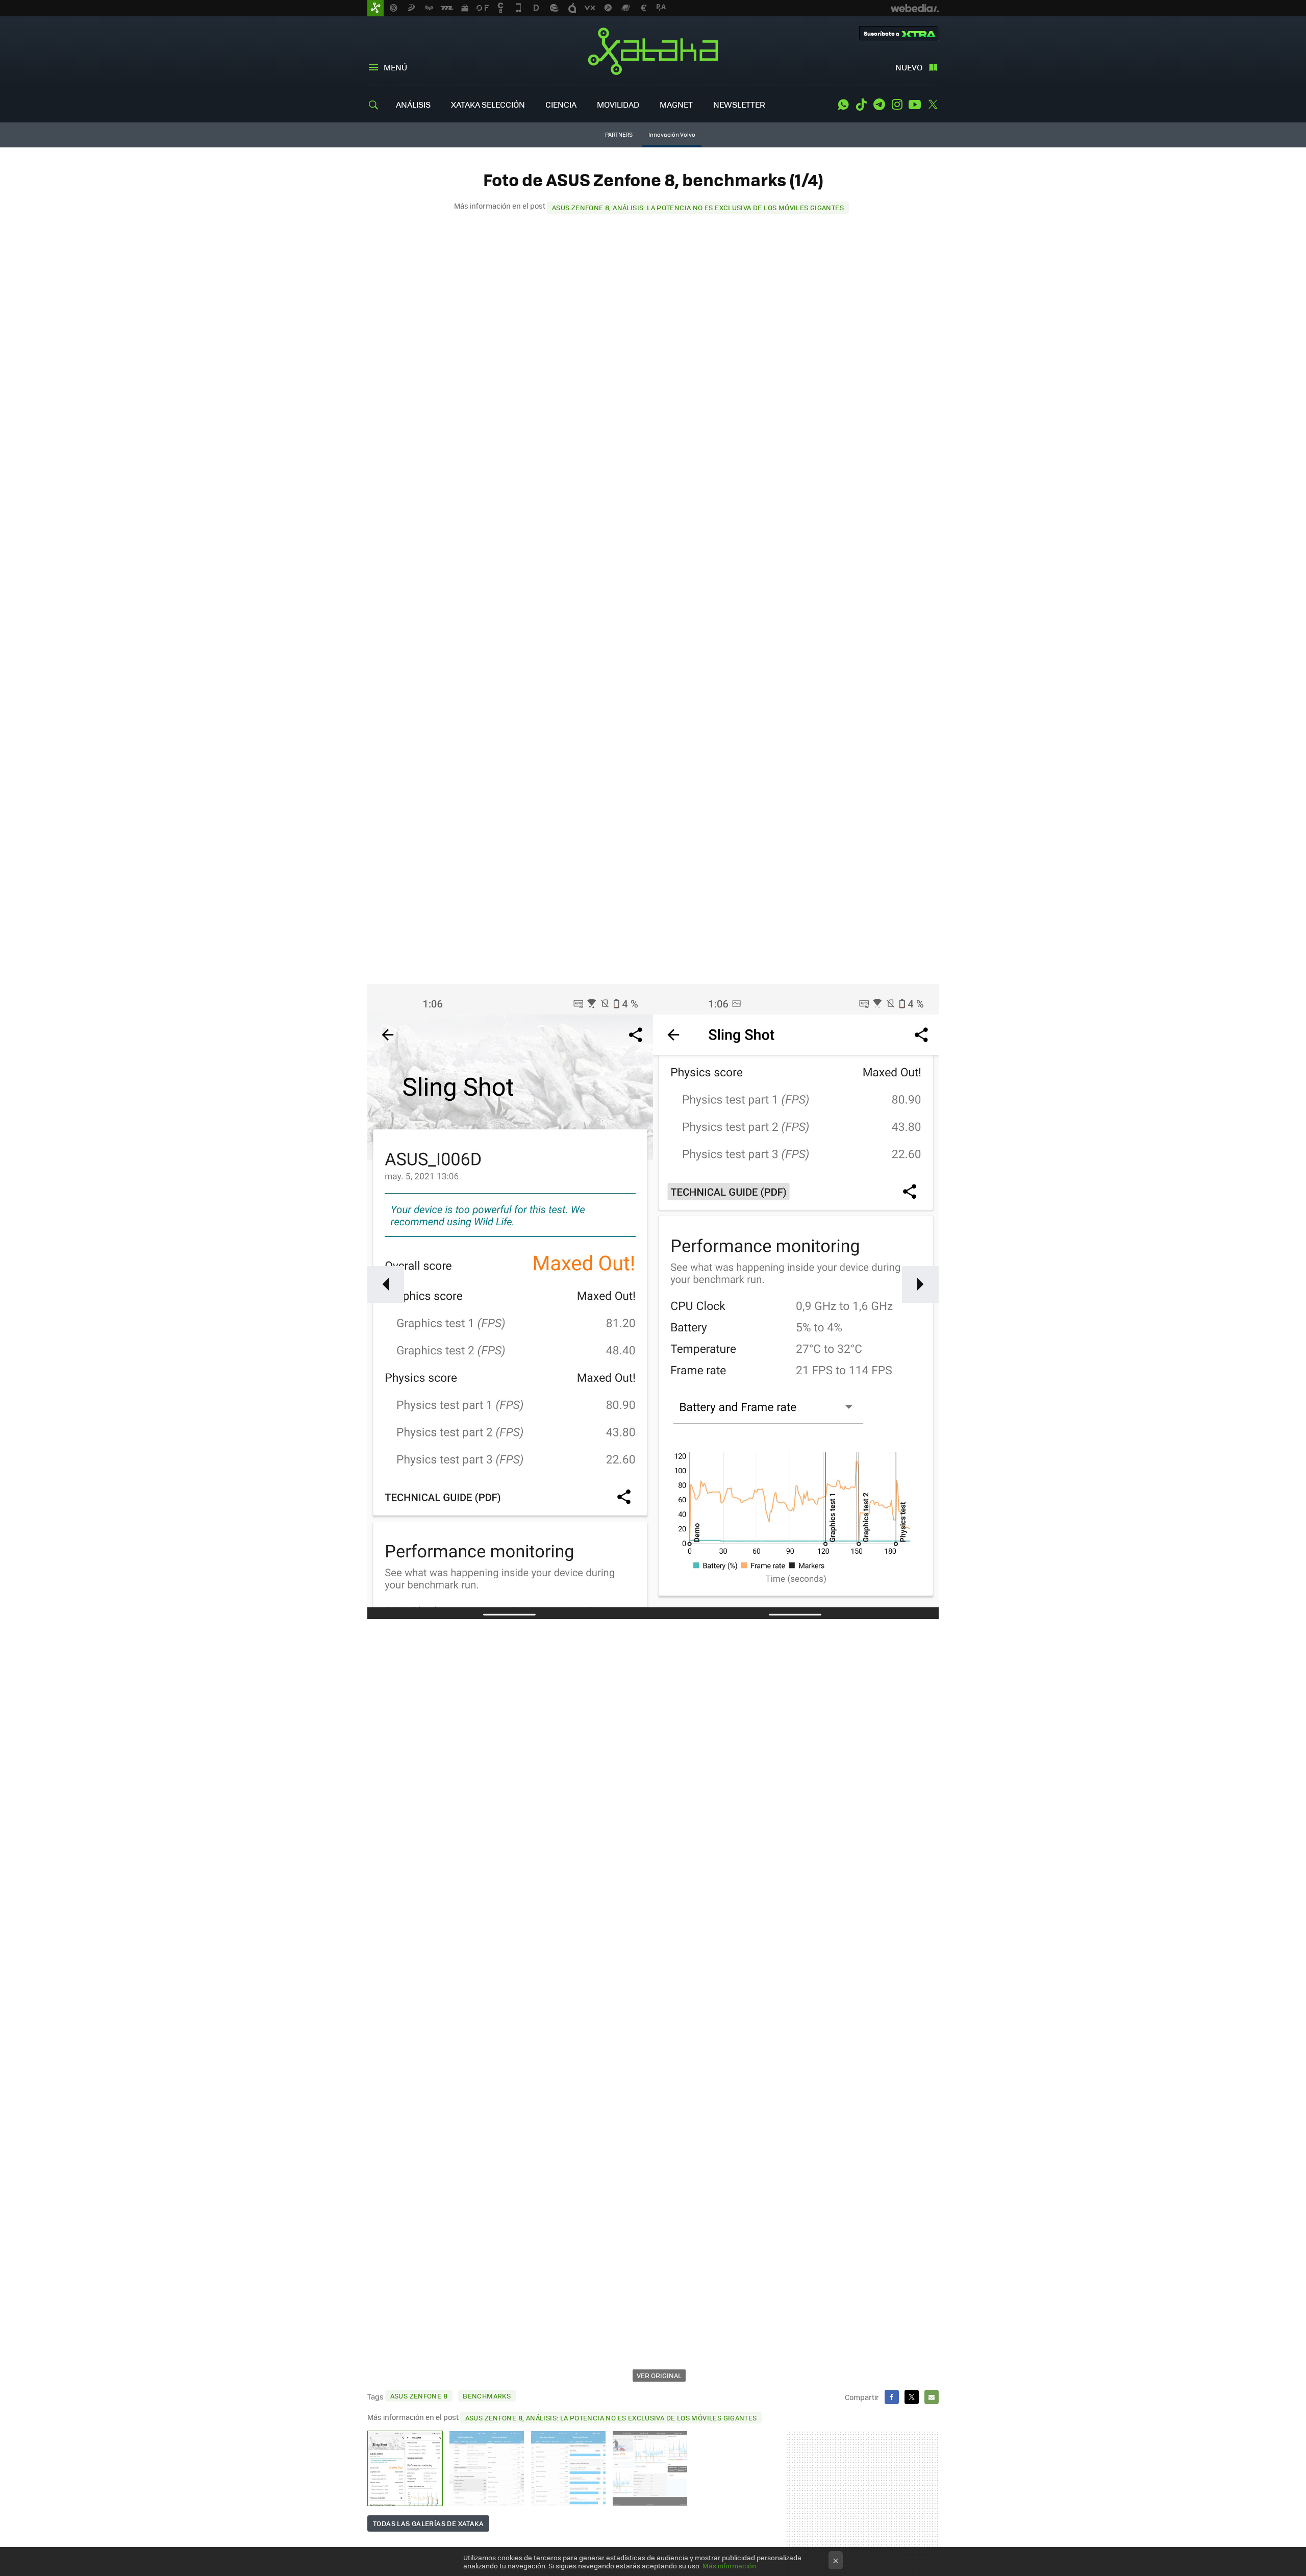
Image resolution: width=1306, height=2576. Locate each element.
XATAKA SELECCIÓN (488, 104)
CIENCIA (561, 104)
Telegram (879, 105)
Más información (729, 2566)
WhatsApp (843, 105)
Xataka (653, 51)
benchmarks (487, 2396)
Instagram (897, 105)
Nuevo (909, 67)
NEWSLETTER (739, 104)
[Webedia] (915, 8)
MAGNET (676, 104)
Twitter (933, 105)
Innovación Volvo (672, 134)
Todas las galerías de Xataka (428, 2523)
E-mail (932, 2397)
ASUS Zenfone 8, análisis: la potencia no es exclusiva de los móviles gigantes (698, 207)
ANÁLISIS (413, 104)
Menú (395, 67)
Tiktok (861, 105)
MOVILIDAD (618, 104)
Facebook (892, 2397)
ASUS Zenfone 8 (419, 2396)
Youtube (915, 105)
